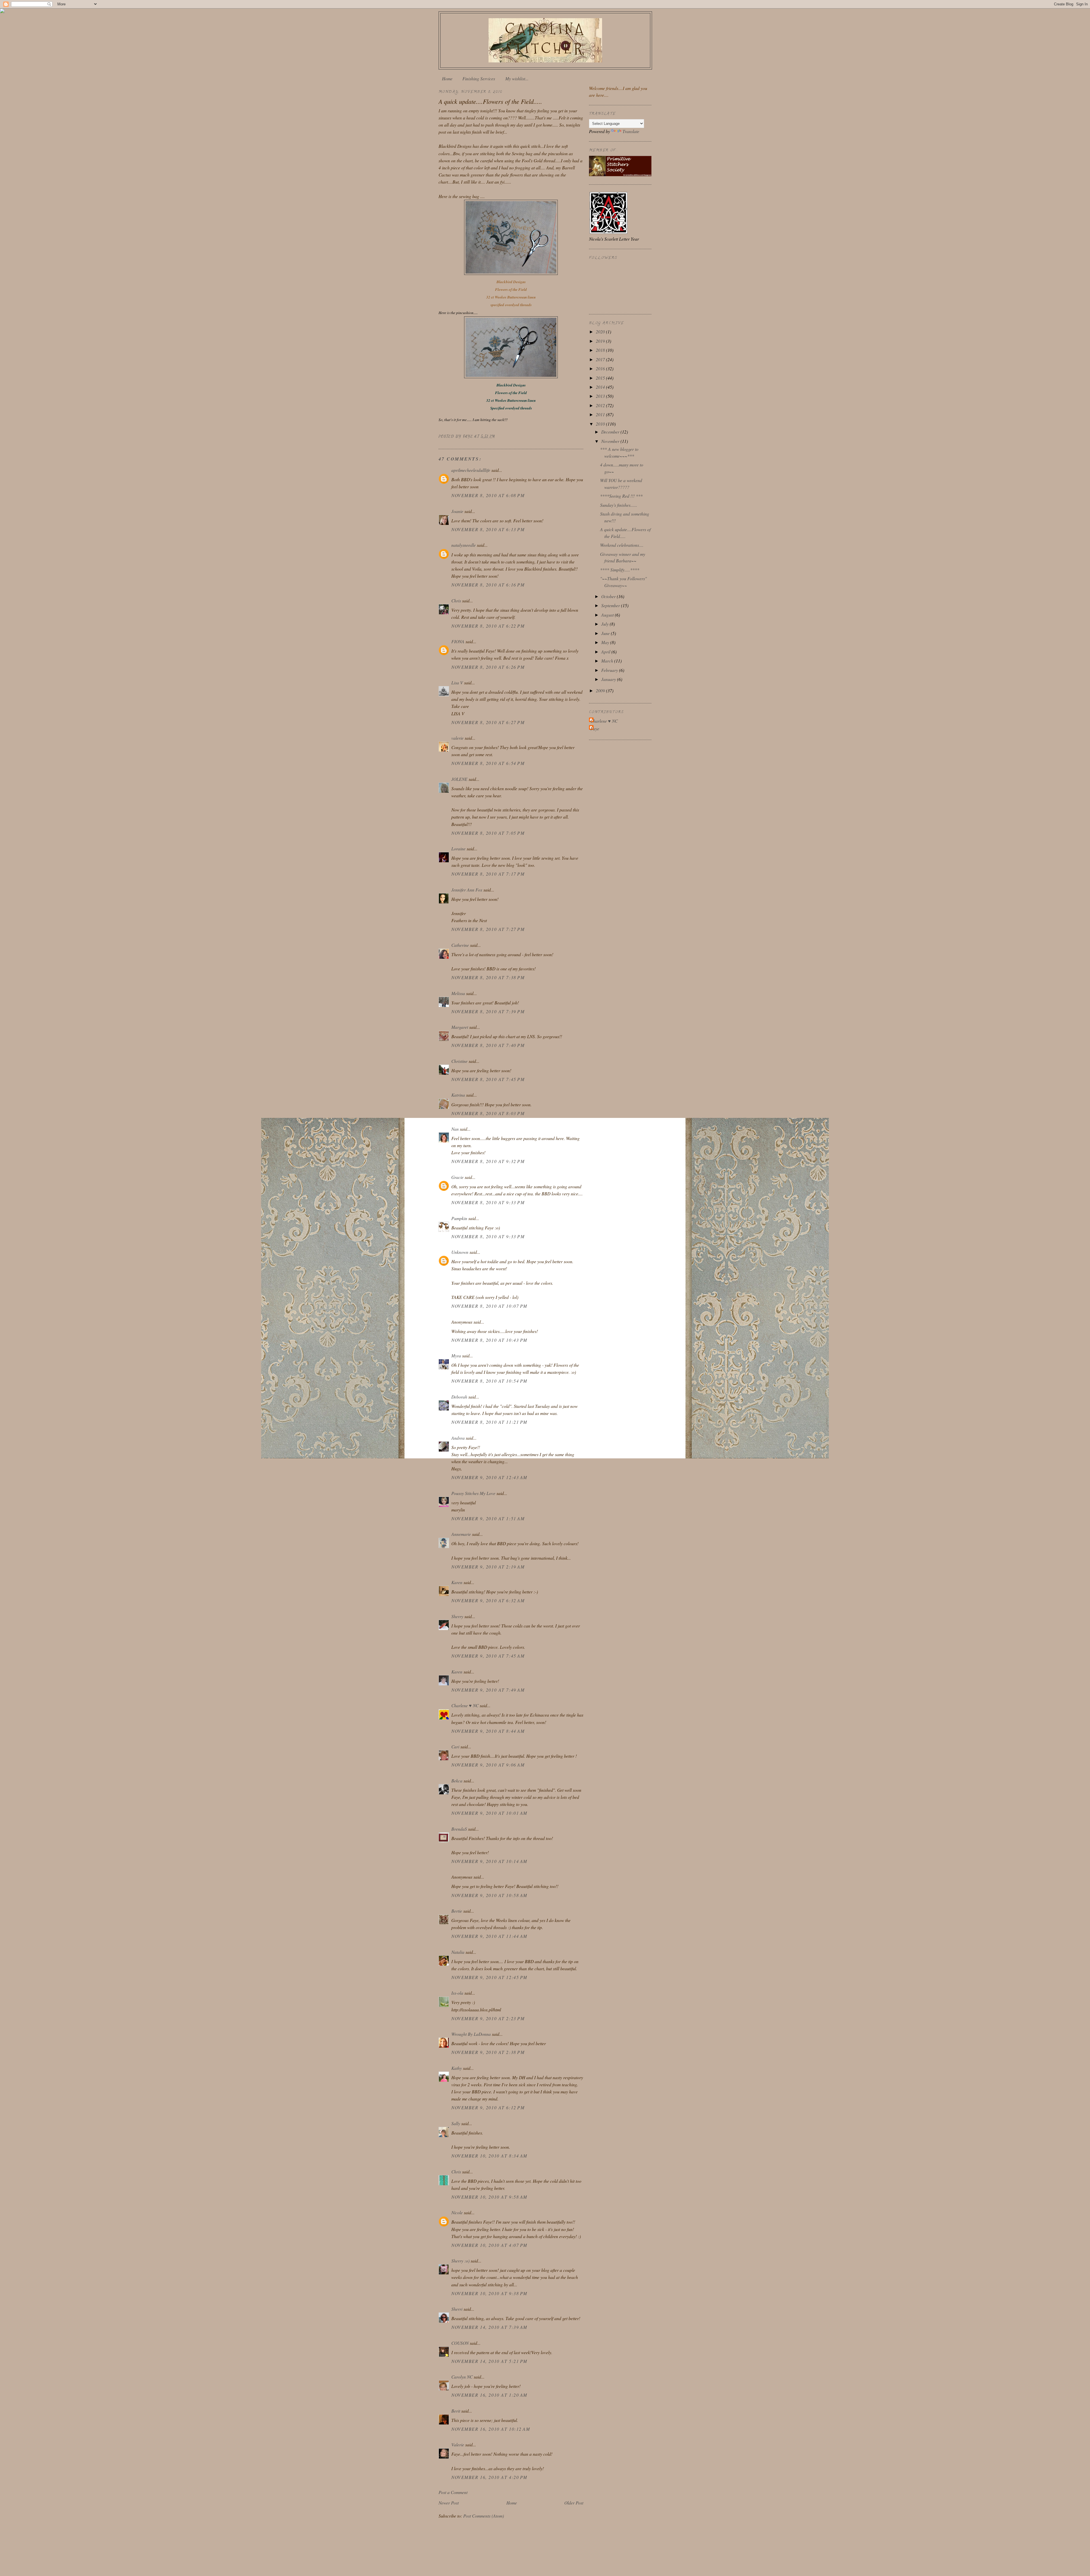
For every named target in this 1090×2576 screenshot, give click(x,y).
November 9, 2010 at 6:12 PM (488, 2107)
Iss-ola (457, 1993)
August (608, 615)
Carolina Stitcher (545, 39)
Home (447, 78)
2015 (601, 378)
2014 (601, 387)
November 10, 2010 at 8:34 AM (489, 2156)
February (610, 670)
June (606, 633)
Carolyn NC (462, 2377)
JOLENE (459, 779)
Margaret (460, 1027)
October (609, 596)
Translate (631, 131)
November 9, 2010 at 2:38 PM (488, 2052)
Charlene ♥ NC (465, 1705)
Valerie (458, 2444)
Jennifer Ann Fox (467, 890)
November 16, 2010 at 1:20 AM (489, 2395)
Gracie (458, 1177)
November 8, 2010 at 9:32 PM (488, 1161)
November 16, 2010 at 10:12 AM (491, 2429)
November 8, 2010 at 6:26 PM (488, 667)
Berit (456, 2411)
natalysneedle (464, 545)
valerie (457, 738)
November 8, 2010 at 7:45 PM (488, 1079)
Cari (455, 1747)
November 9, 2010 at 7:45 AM (488, 1656)
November (611, 441)
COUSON (460, 2343)
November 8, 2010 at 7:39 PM (488, 1011)
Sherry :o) (460, 2261)
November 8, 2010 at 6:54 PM (488, 763)
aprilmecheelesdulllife (471, 470)
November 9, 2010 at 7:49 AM (488, 1690)
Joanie (457, 511)
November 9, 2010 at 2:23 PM (488, 2018)
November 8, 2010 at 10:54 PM (489, 1381)
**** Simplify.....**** (620, 570)
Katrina (458, 1095)
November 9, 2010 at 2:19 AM (488, 1567)
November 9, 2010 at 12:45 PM (489, 1977)
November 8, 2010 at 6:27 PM (488, 722)
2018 (601, 350)
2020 (601, 332)
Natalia (458, 1952)
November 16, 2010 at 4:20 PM (489, 2477)
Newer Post (449, 2503)
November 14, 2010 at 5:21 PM (489, 2361)
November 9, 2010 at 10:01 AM (489, 1813)
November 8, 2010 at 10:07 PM (489, 1306)
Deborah (459, 1397)
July (605, 624)
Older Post (574, 2503)
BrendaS (459, 1829)
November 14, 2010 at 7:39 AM (489, 2327)
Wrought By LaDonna (471, 2034)
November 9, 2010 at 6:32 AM (488, 1600)
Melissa (458, 993)
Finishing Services (479, 78)
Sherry (457, 1616)
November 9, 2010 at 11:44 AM (489, 1936)
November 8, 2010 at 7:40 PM (488, 1045)
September (611, 605)
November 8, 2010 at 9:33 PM (488, 1202)
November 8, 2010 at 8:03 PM (488, 1113)
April (606, 652)
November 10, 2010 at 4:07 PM (489, 2245)
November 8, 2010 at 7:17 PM (488, 874)
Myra (456, 1356)
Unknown (460, 1252)
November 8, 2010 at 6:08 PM (488, 495)
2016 (601, 368)
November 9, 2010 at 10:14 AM (489, 1861)
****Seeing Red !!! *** (621, 496)
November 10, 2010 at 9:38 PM (489, 2293)
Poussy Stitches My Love (473, 1493)
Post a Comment (453, 2492)
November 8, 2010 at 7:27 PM (488, 929)
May (606, 642)
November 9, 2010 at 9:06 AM (488, 1765)
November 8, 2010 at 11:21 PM (489, 1422)
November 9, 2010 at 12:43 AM (489, 1477)
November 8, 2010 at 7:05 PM (488, 833)
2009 (601, 690)
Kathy (457, 2068)
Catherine (460, 945)
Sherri (457, 2309)
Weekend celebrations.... (622, 545)
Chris (456, 601)
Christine (459, 1061)
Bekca (457, 1781)
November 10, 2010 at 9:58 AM (489, 2197)
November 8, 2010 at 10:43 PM (489, 1340)
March (608, 661)
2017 (601, 359)
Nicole (457, 2212)
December (611, 432)
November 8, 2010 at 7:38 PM (488, 977)
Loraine (458, 848)
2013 (601, 396)
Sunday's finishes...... (619, 505)
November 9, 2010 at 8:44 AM (488, 1731)
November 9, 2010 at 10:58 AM (489, 1895)
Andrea (458, 1438)
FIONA (458, 641)
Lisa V (457, 683)
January (609, 679)
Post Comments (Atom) (484, 2516)
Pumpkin (459, 1218)
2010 (601, 424)
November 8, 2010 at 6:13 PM (488, 529)
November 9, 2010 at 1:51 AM (488, 1518)
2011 (601, 414)
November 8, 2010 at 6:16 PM (488, 585)
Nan (455, 1129)
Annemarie (461, 1534)
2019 (601, 341)
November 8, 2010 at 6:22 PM (488, 626)
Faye (595, 728)
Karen (457, 1582)
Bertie (457, 1911)
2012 (601, 405)
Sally (456, 2123)
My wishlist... (517, 78)
